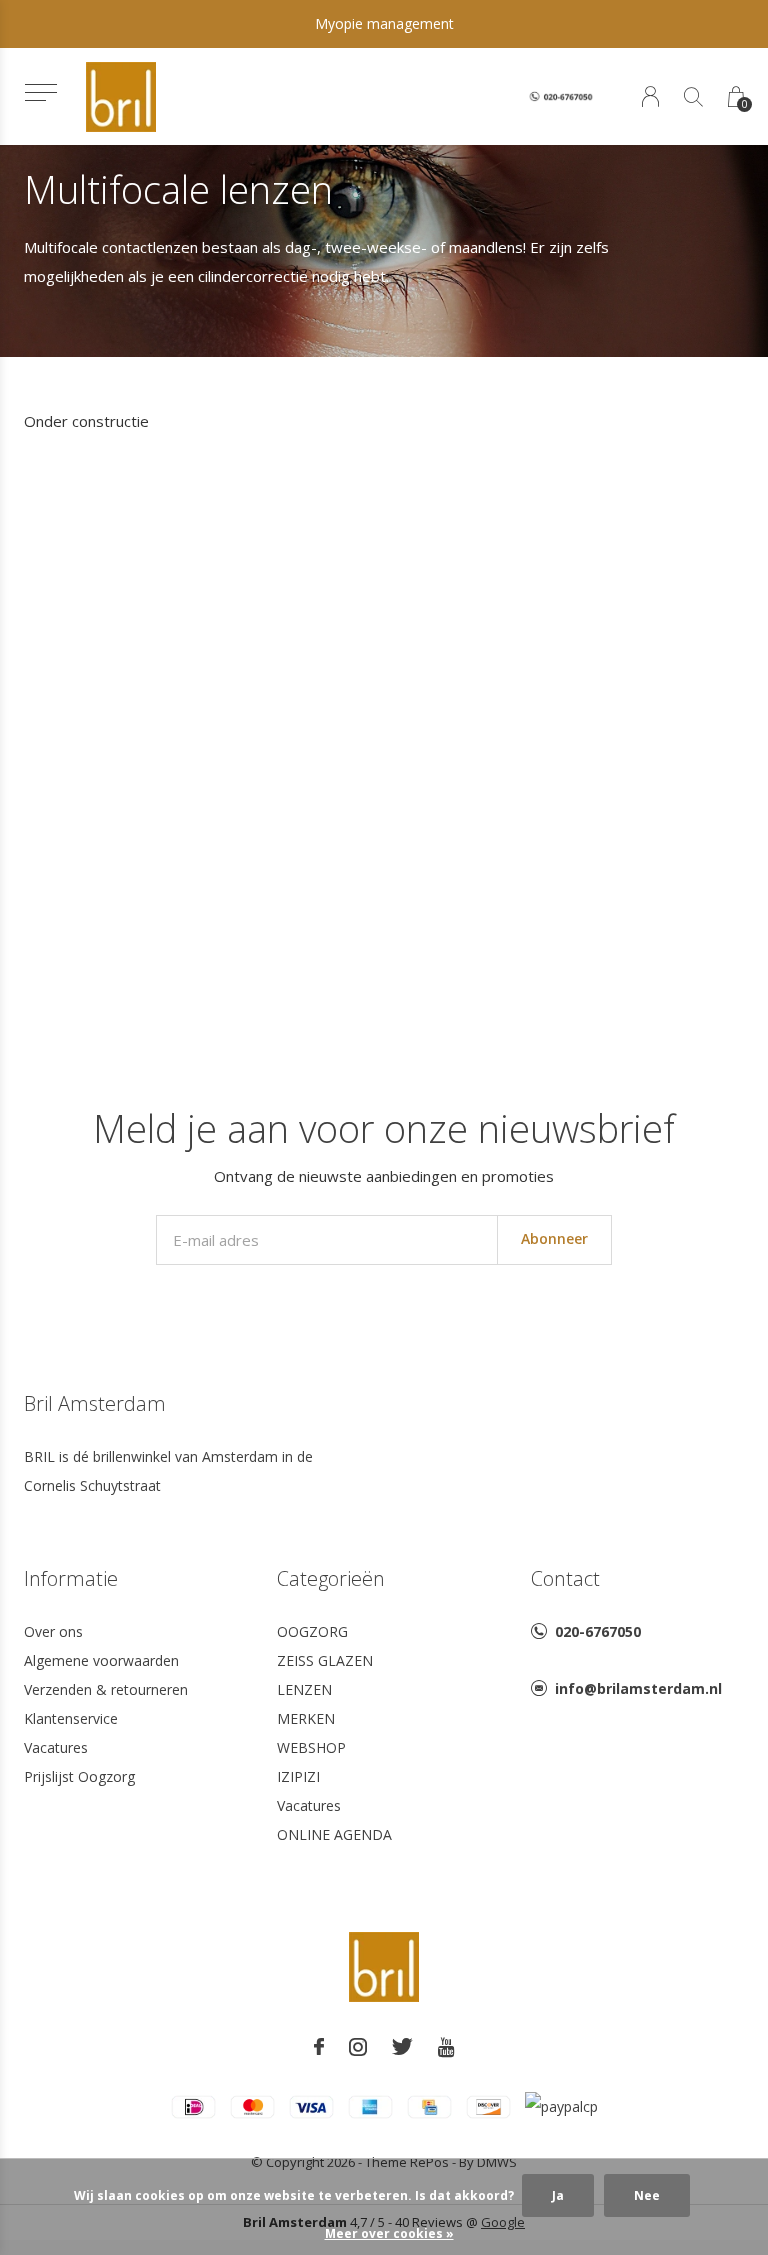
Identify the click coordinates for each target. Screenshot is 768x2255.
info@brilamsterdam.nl (638, 1688)
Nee (647, 2195)
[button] (40, 92)
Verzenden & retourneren (106, 1689)
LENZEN (304, 1689)
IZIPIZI (298, 1776)
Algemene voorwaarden (101, 1660)
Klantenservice (71, 1718)
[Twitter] (402, 2047)
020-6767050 (598, 1631)
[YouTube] (446, 2047)
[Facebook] (319, 2047)
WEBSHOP (311, 1747)
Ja (558, 2195)
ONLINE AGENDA (334, 1834)
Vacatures (56, 1747)
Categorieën (331, 1578)
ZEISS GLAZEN (325, 1660)
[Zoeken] (693, 96)
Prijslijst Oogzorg (79, 1776)
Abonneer (554, 1238)
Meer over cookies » (389, 2233)
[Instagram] (358, 2047)
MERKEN (306, 1718)
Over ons (53, 1631)
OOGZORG (312, 1631)
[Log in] (650, 96)
